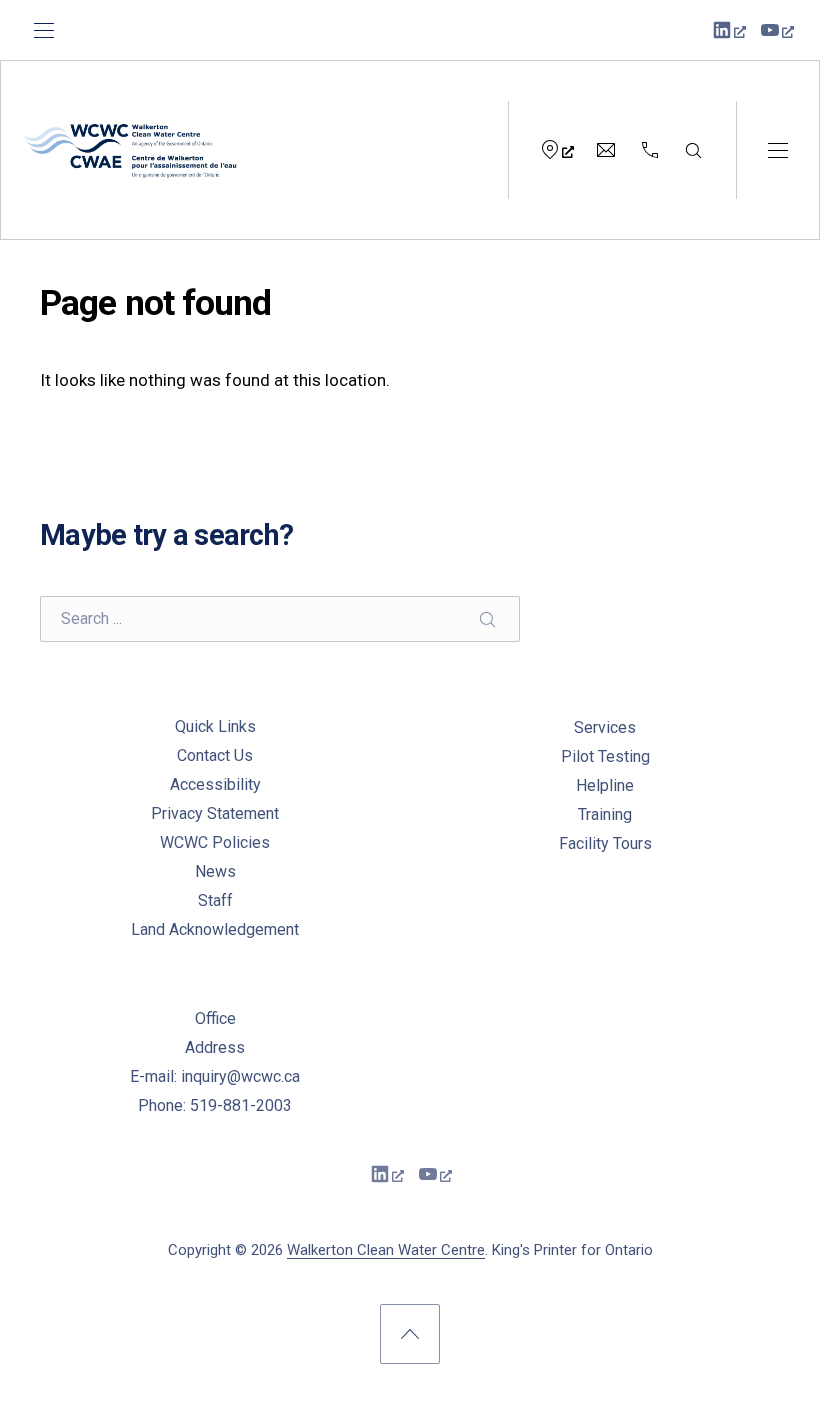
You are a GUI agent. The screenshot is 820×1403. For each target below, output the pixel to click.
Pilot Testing (605, 756)
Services (605, 727)
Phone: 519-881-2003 (215, 1105)
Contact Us (215, 755)
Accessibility (215, 784)
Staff (215, 900)
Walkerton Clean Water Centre (386, 1250)
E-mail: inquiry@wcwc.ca (215, 1076)
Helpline (605, 785)
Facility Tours (605, 843)
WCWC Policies (215, 842)
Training (605, 814)
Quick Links (215, 726)
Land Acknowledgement (215, 929)
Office (215, 1018)
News (215, 871)
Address (215, 1047)
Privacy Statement (215, 813)
